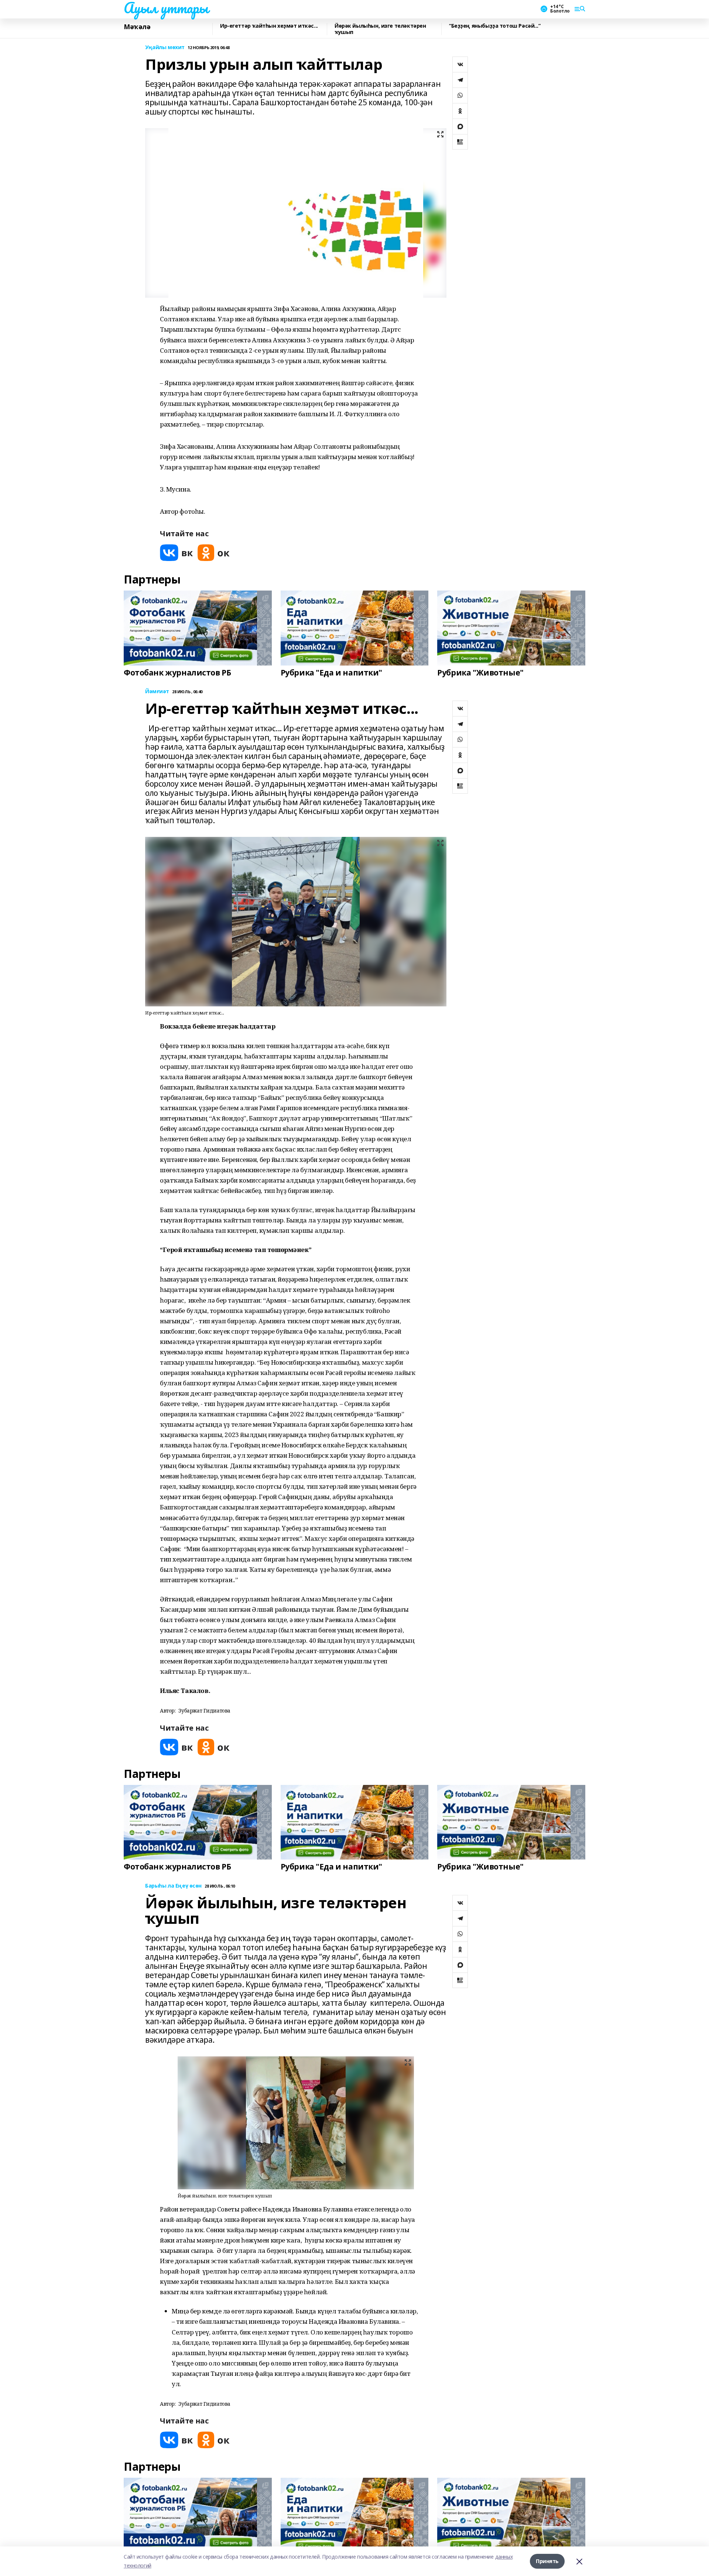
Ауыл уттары (166, 8)
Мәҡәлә (137, 27)
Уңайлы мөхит (165, 47)
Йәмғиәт (157, 692)
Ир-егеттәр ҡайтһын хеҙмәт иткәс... (269, 26)
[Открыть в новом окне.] (177, 553)
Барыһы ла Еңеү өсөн (173, 1886)
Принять (547, 2561)
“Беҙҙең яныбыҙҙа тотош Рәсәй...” (495, 26)
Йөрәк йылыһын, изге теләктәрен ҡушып (380, 29)
